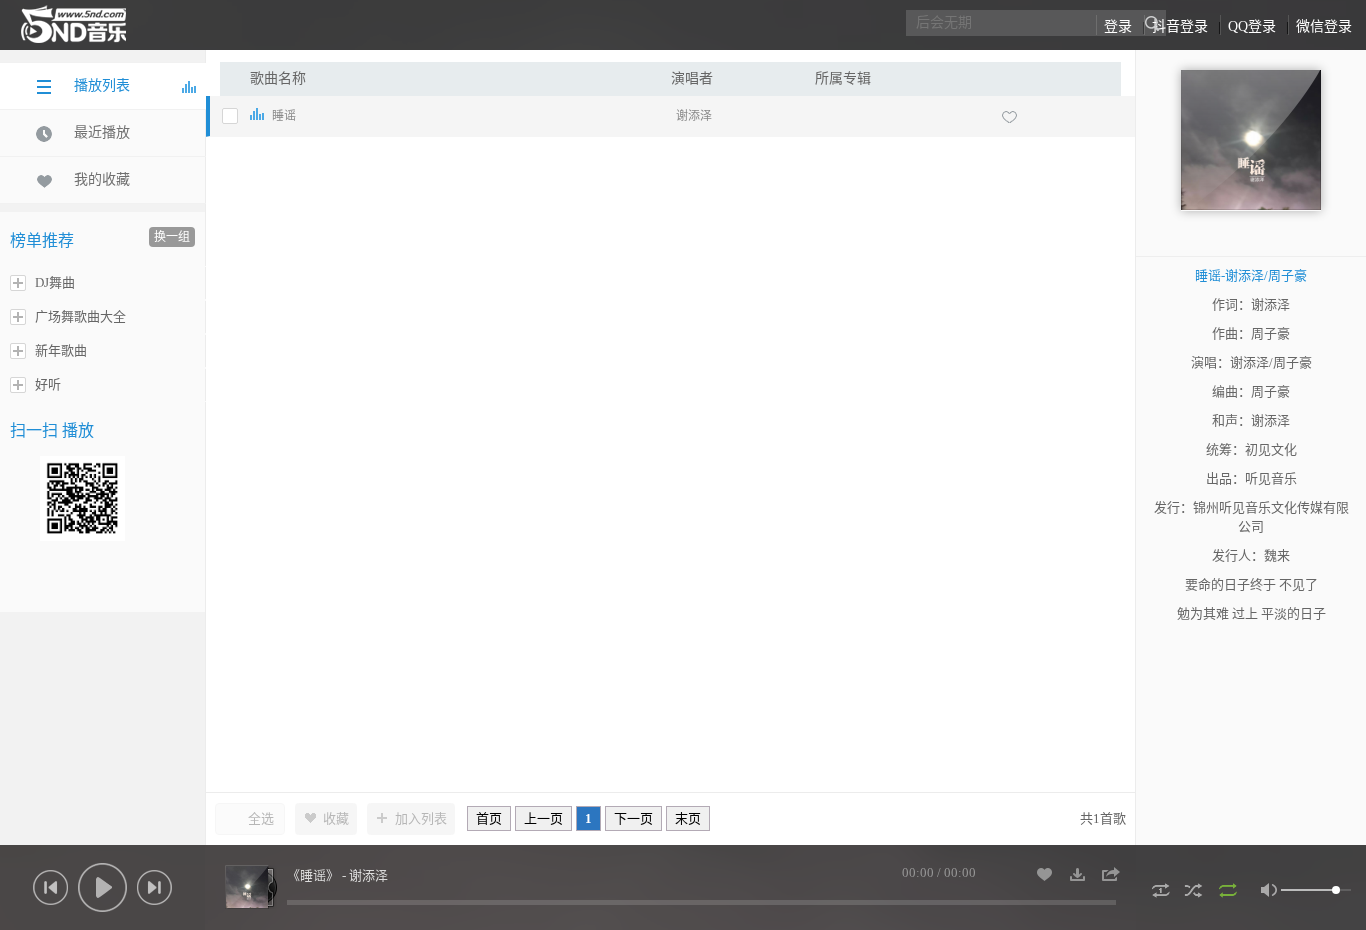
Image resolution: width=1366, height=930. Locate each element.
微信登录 (1324, 26)
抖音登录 (1180, 26)
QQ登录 (1252, 26)
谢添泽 (694, 116)
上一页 (543, 818)
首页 (489, 818)
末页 (688, 818)
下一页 (633, 818)
